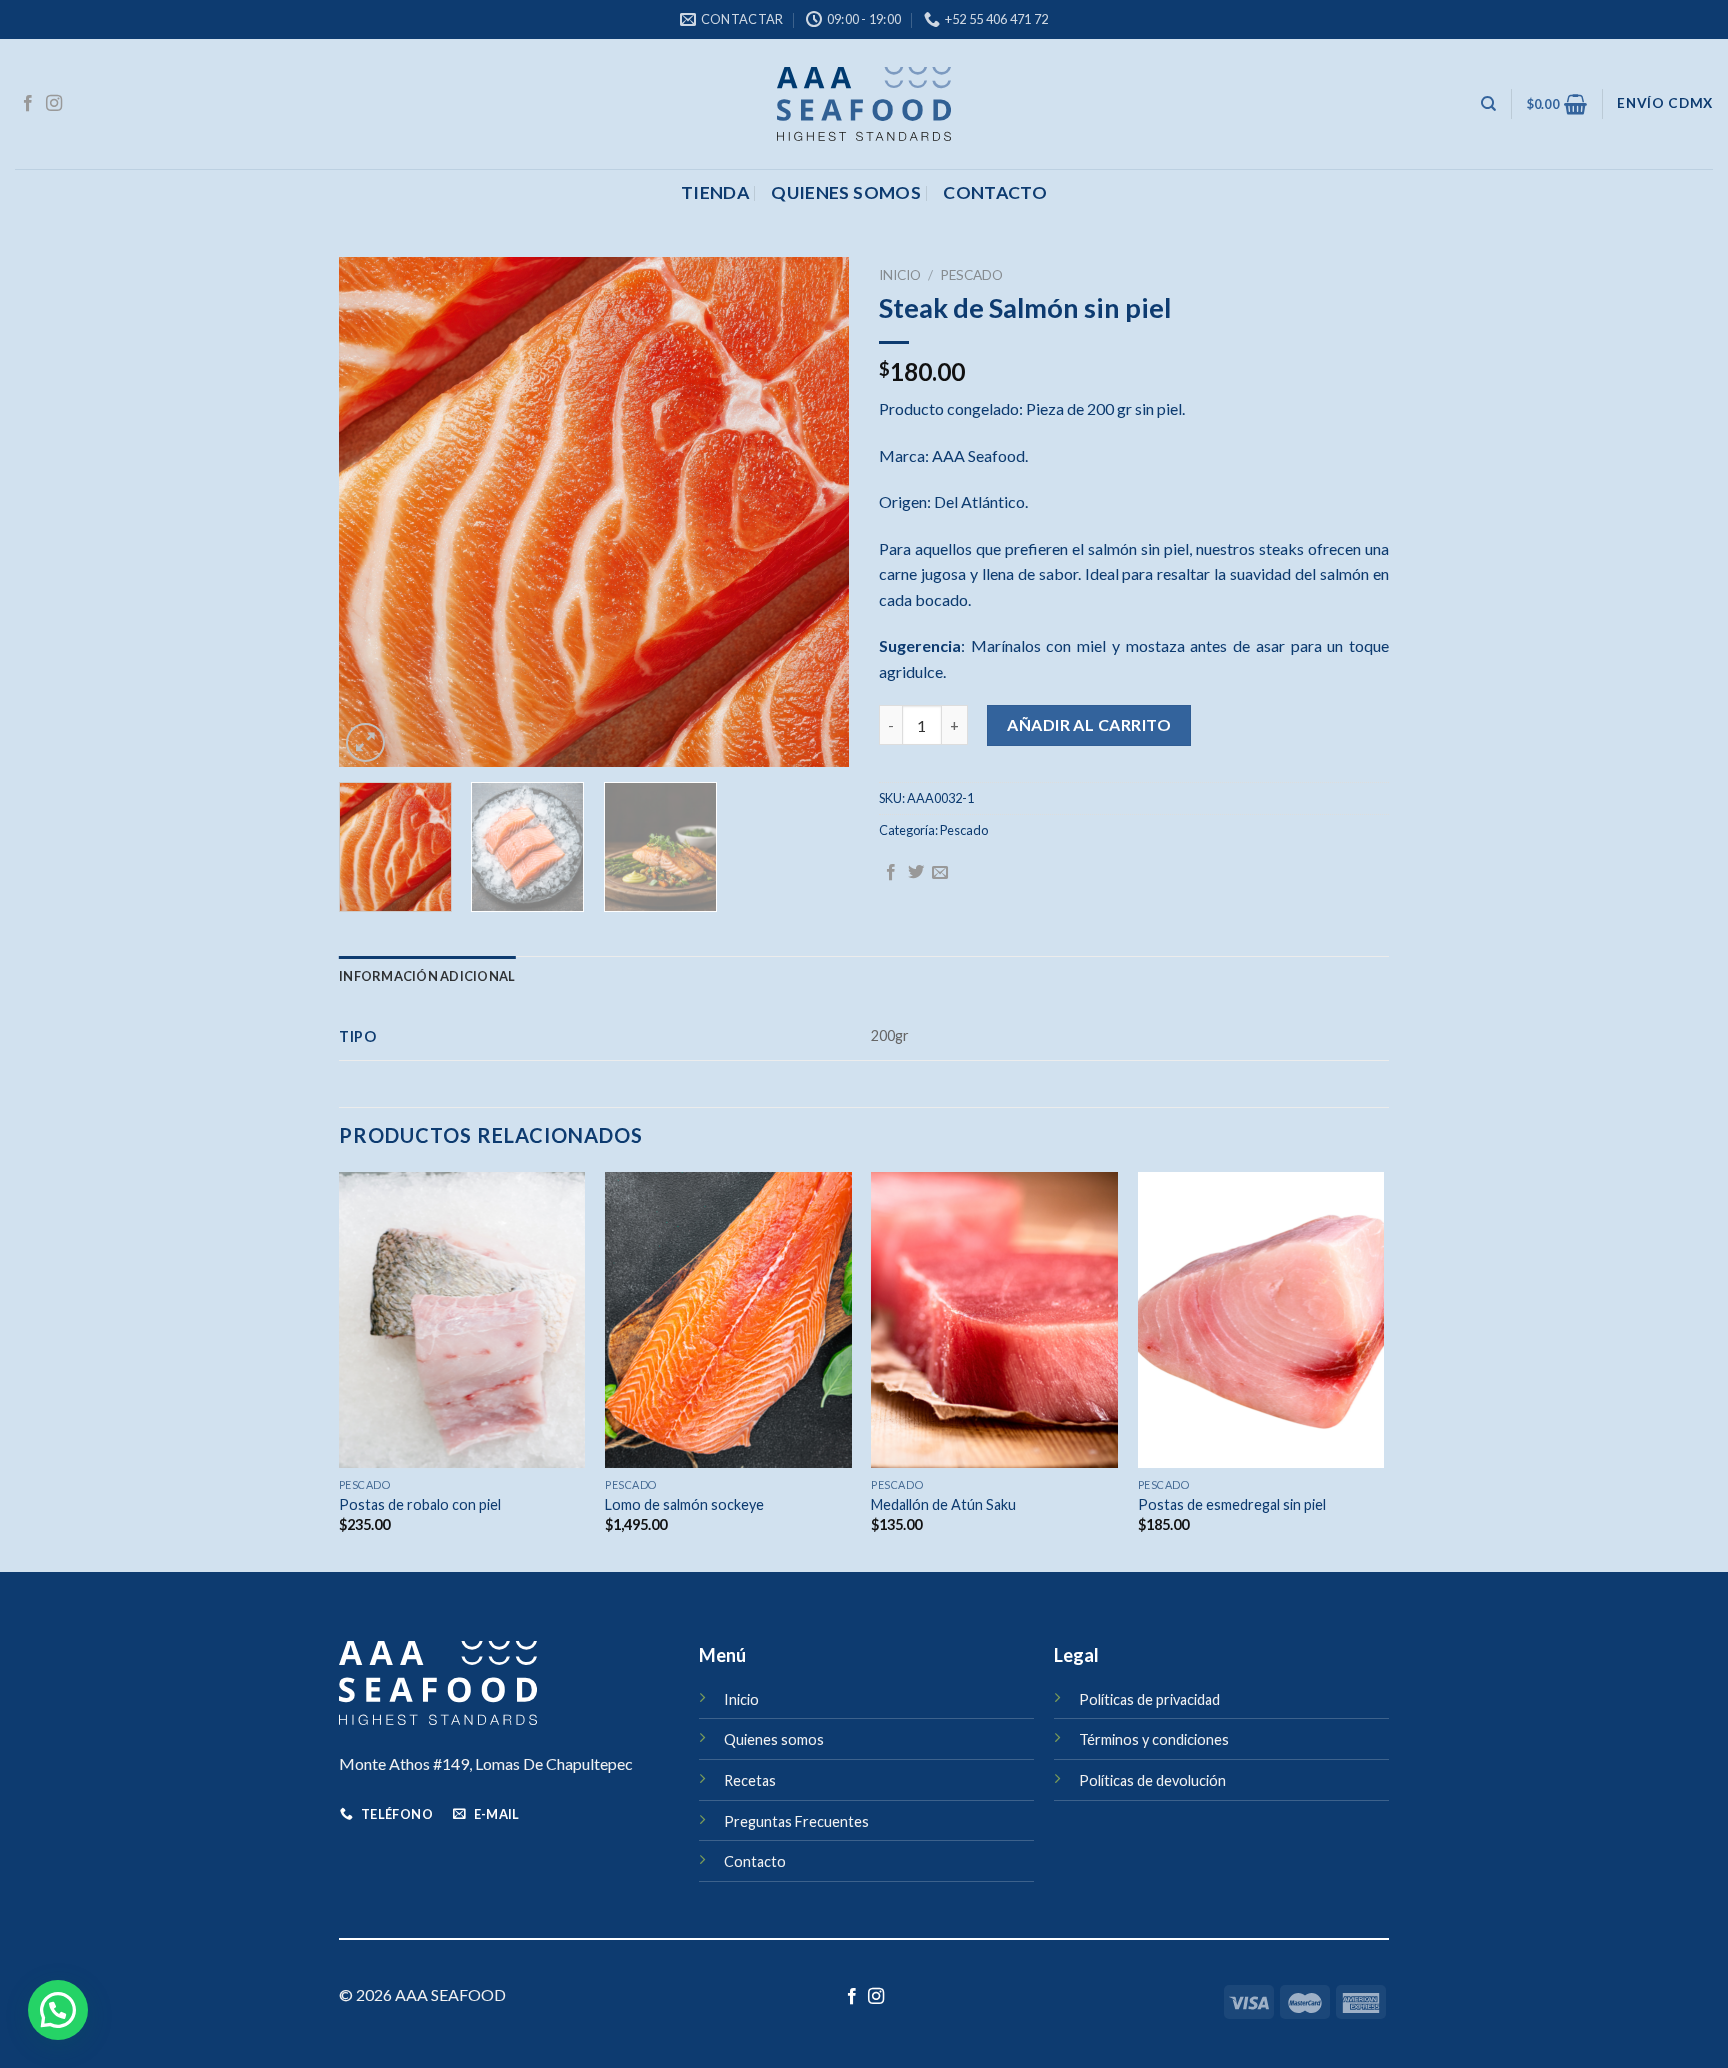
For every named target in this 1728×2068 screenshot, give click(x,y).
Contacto (755, 1861)
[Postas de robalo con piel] (462, 1320)
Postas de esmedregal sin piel (1232, 1504)
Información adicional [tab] (427, 976)
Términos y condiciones (1154, 1739)
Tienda (715, 192)
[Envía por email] (940, 873)
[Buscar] (1488, 104)
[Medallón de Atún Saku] (994, 1320)
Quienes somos (846, 192)
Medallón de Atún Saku (943, 1504)
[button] (58, 2010)
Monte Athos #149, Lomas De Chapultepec (486, 1763)
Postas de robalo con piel (420, 1504)
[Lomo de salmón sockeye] (728, 1320)
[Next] (814, 512)
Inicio (900, 275)
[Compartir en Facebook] (891, 873)
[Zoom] (365, 742)
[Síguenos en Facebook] (28, 104)
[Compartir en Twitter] (916, 873)
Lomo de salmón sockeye (684, 1504)
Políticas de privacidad (1149, 1699)
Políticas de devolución (1152, 1780)
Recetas (750, 1780)
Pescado (971, 275)
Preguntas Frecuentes (796, 1821)
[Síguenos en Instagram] (54, 104)
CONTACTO (995, 192)
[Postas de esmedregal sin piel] (1261, 1320)
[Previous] (374, 512)
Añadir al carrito (1089, 724)
